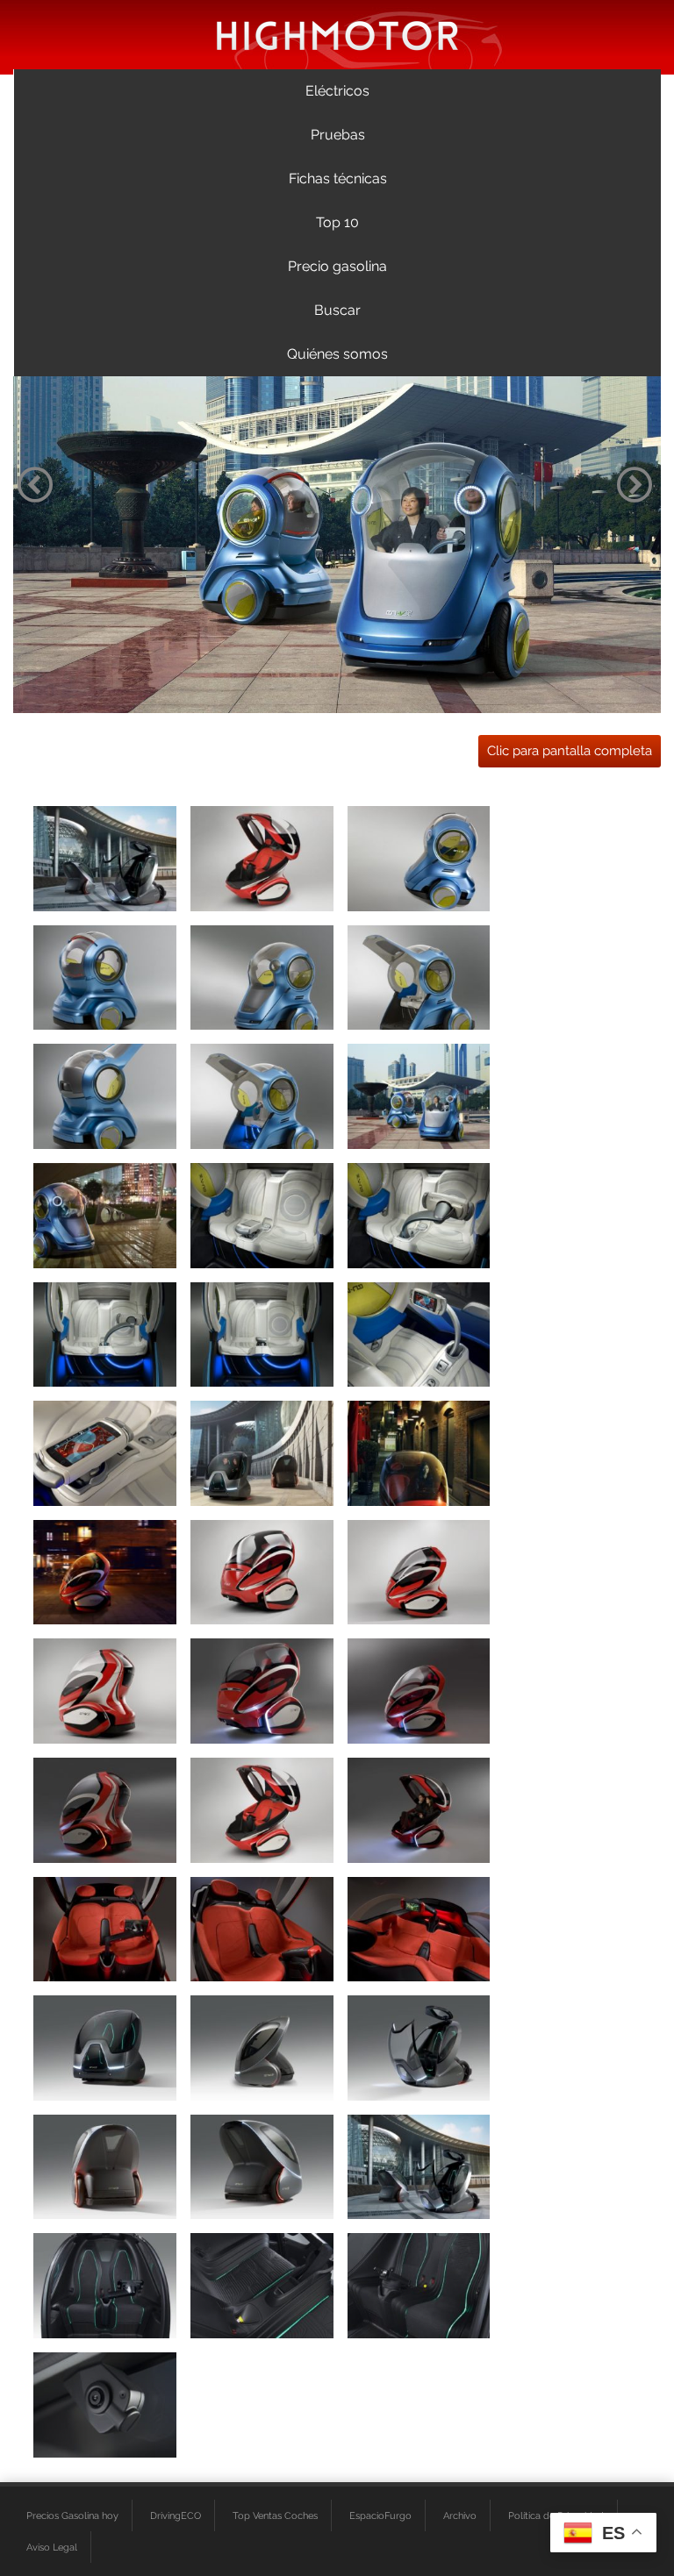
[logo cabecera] (337, 35)
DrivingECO (176, 2515)
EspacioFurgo (380, 2515)
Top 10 (337, 222)
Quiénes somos (337, 354)
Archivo (460, 2515)
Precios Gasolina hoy (72, 2515)
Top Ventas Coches (275, 2515)
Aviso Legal (52, 2547)
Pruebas (338, 135)
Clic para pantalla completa (570, 751)
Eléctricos (337, 91)
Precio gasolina (337, 266)
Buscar (337, 310)
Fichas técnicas (338, 178)
